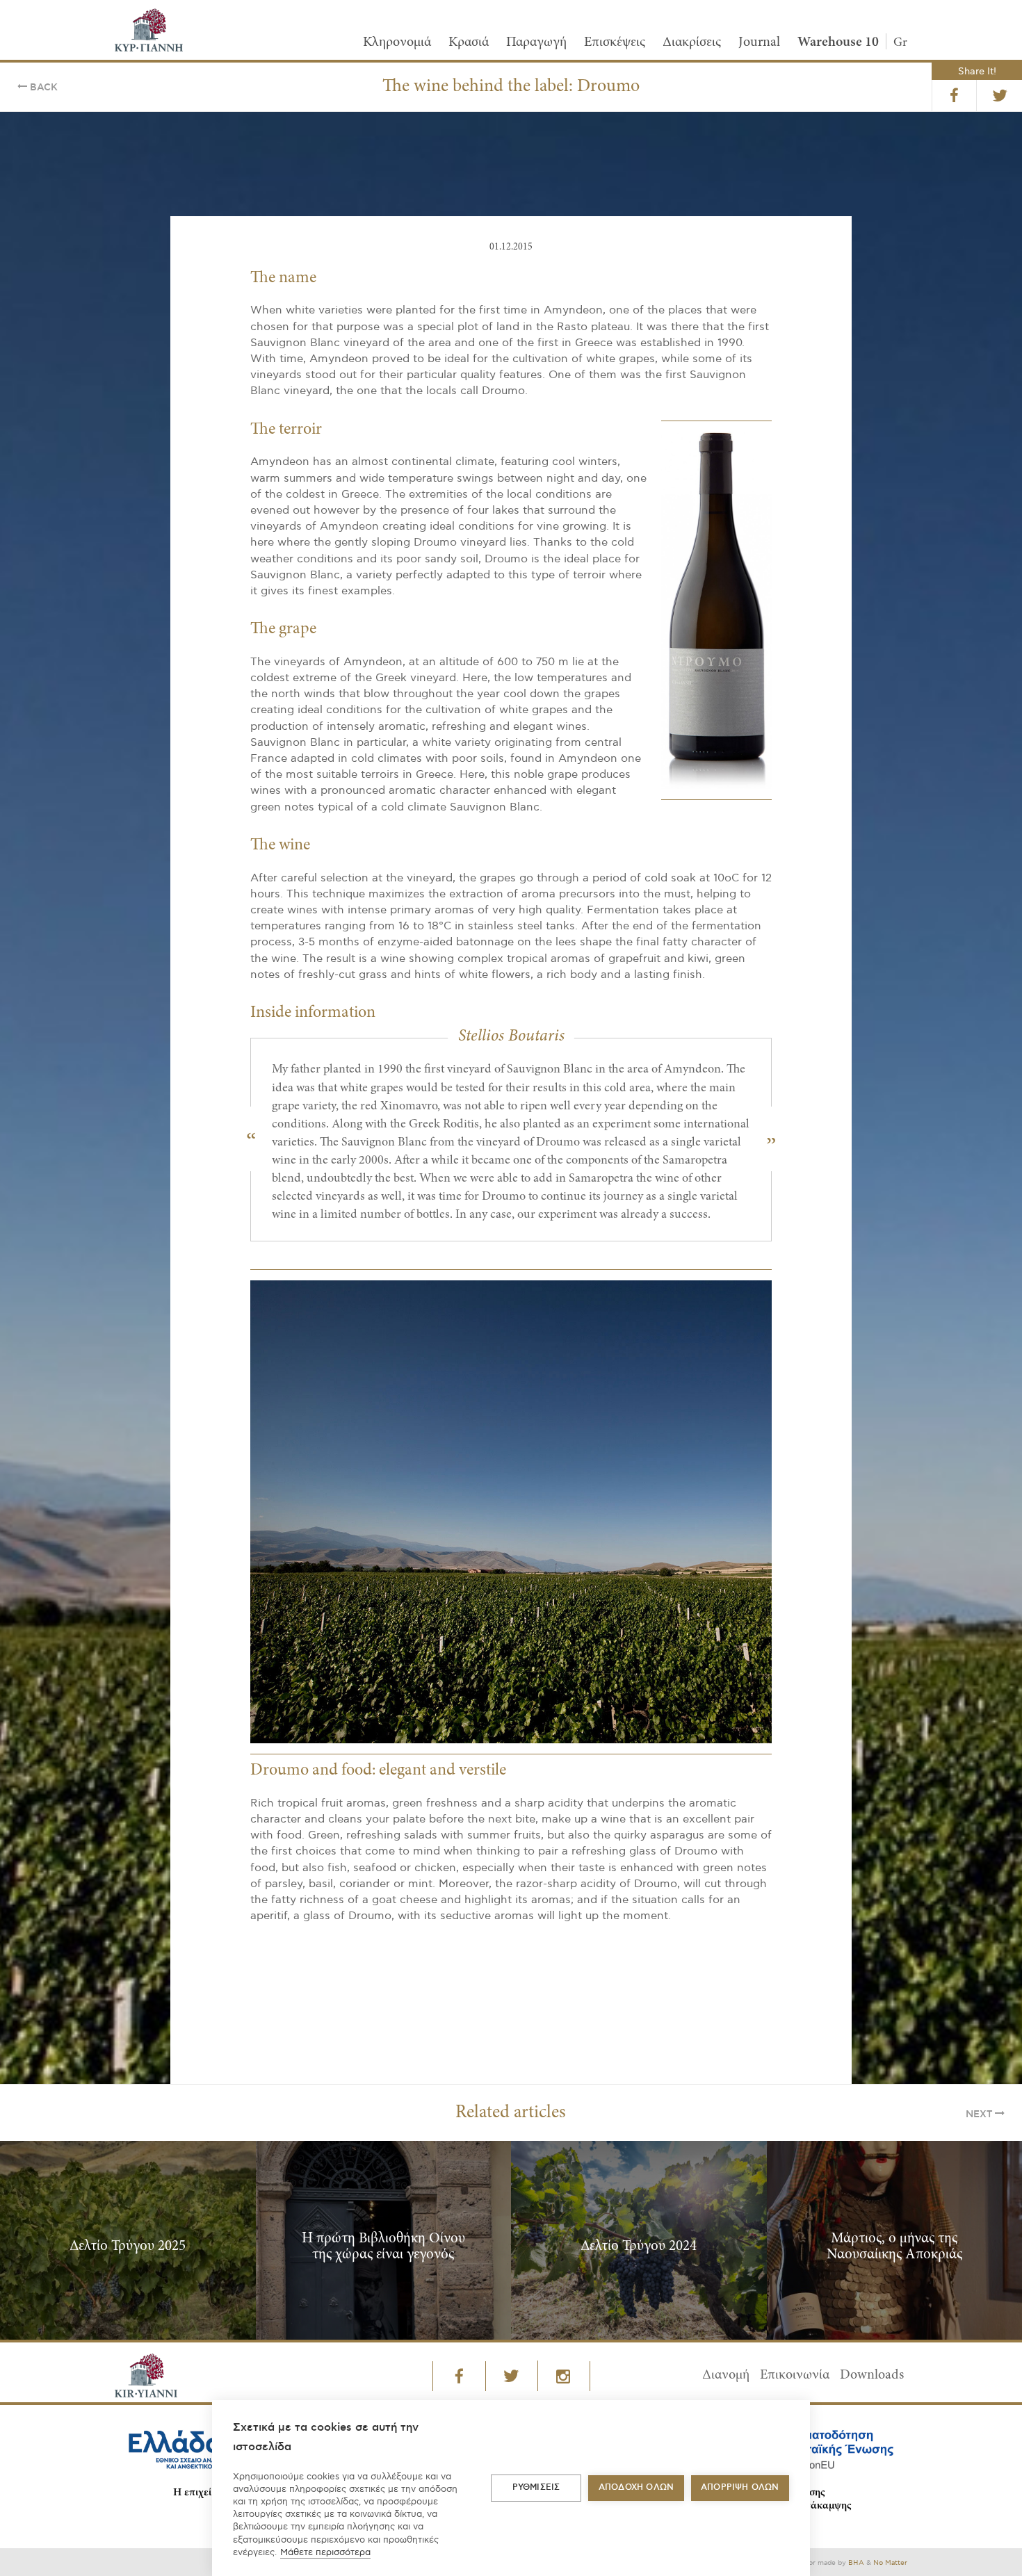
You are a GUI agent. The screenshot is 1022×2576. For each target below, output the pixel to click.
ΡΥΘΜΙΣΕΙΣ (536, 2487)
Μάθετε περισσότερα (325, 2552)
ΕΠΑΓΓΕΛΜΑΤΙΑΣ (432, 1359)
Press (535, 1359)
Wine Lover (629, 1359)
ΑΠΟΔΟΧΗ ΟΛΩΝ (636, 2487)
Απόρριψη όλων (740, 2487)
